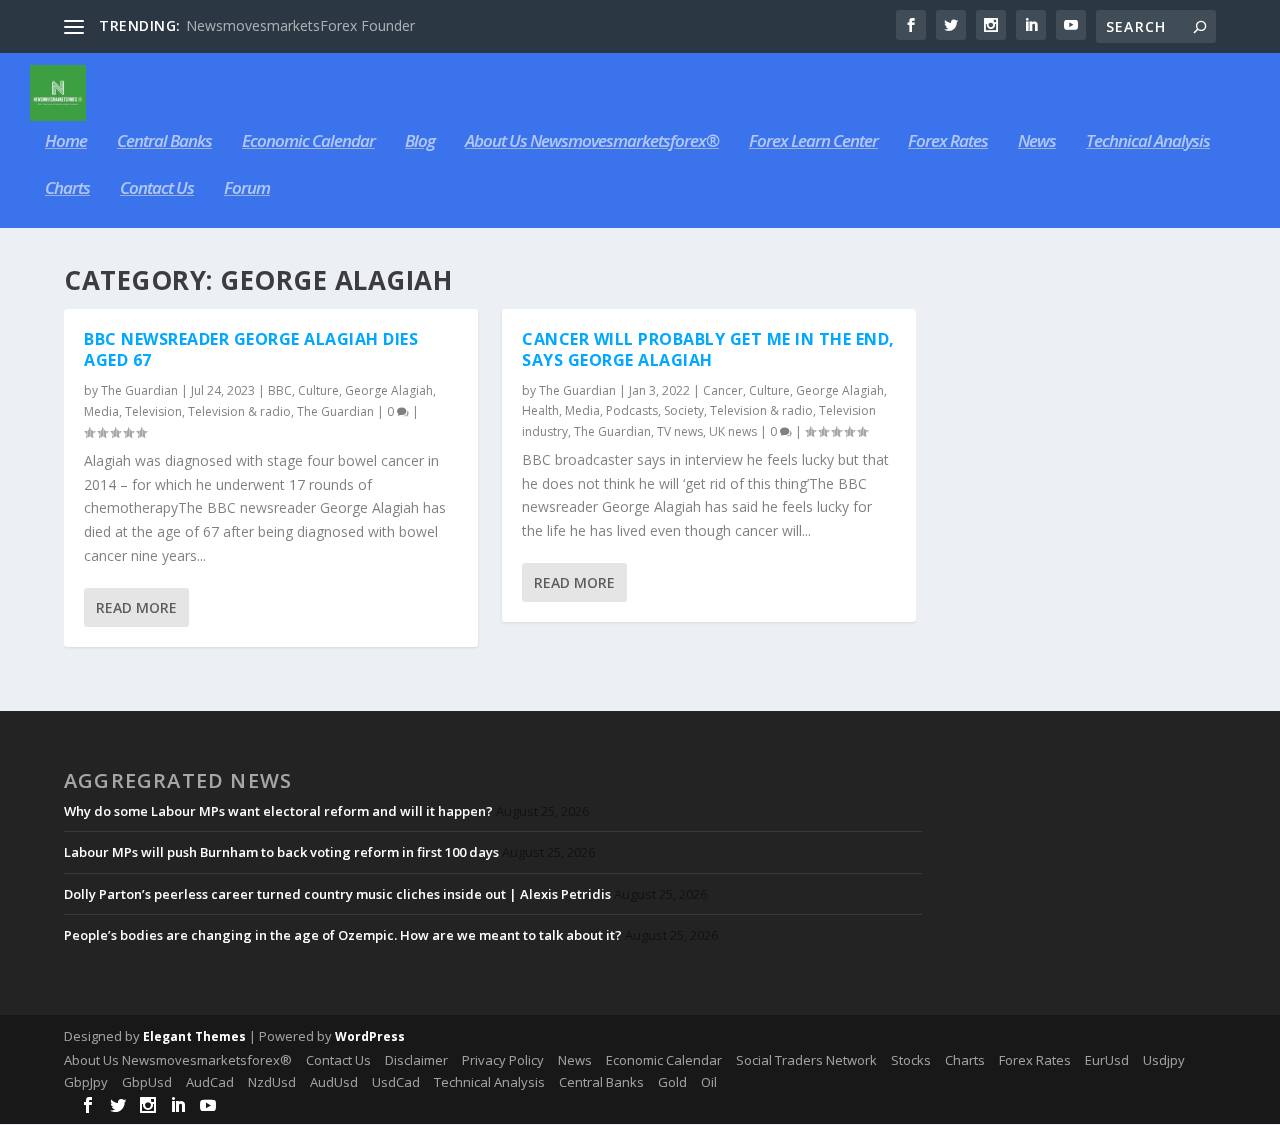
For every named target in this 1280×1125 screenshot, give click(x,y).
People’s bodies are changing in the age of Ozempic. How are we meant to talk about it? (343, 935)
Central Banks (164, 142)
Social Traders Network (806, 1060)
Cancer (723, 390)
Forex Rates (948, 142)
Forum (247, 189)
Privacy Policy (503, 1060)
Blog (420, 142)
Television (153, 411)
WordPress (370, 1036)
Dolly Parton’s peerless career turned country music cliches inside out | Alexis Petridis (337, 894)
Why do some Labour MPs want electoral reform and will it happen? (278, 811)
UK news (733, 431)
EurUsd (1107, 1060)
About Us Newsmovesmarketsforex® (592, 142)
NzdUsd (272, 1082)
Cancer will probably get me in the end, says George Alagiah (708, 349)
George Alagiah (389, 390)
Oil (709, 1082)
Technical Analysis (1148, 142)
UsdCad (396, 1082)
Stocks (911, 1060)
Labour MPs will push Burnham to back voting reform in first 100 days (281, 852)
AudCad (210, 1082)
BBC (280, 390)
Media (101, 411)
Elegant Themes (194, 1036)
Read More (136, 607)
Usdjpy (1164, 1060)
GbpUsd (147, 1082)
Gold (672, 1082)
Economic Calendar (308, 142)
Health (540, 410)
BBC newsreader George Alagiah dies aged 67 (251, 349)
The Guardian (139, 390)
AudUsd (334, 1082)
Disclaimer (416, 1060)
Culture (318, 390)
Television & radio (239, 411)
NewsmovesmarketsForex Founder (300, 25)
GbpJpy (86, 1082)
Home (66, 142)
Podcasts (632, 410)
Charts (67, 189)
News (1037, 142)
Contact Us (157, 189)
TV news (680, 431)
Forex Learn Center (813, 142)
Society (684, 410)
